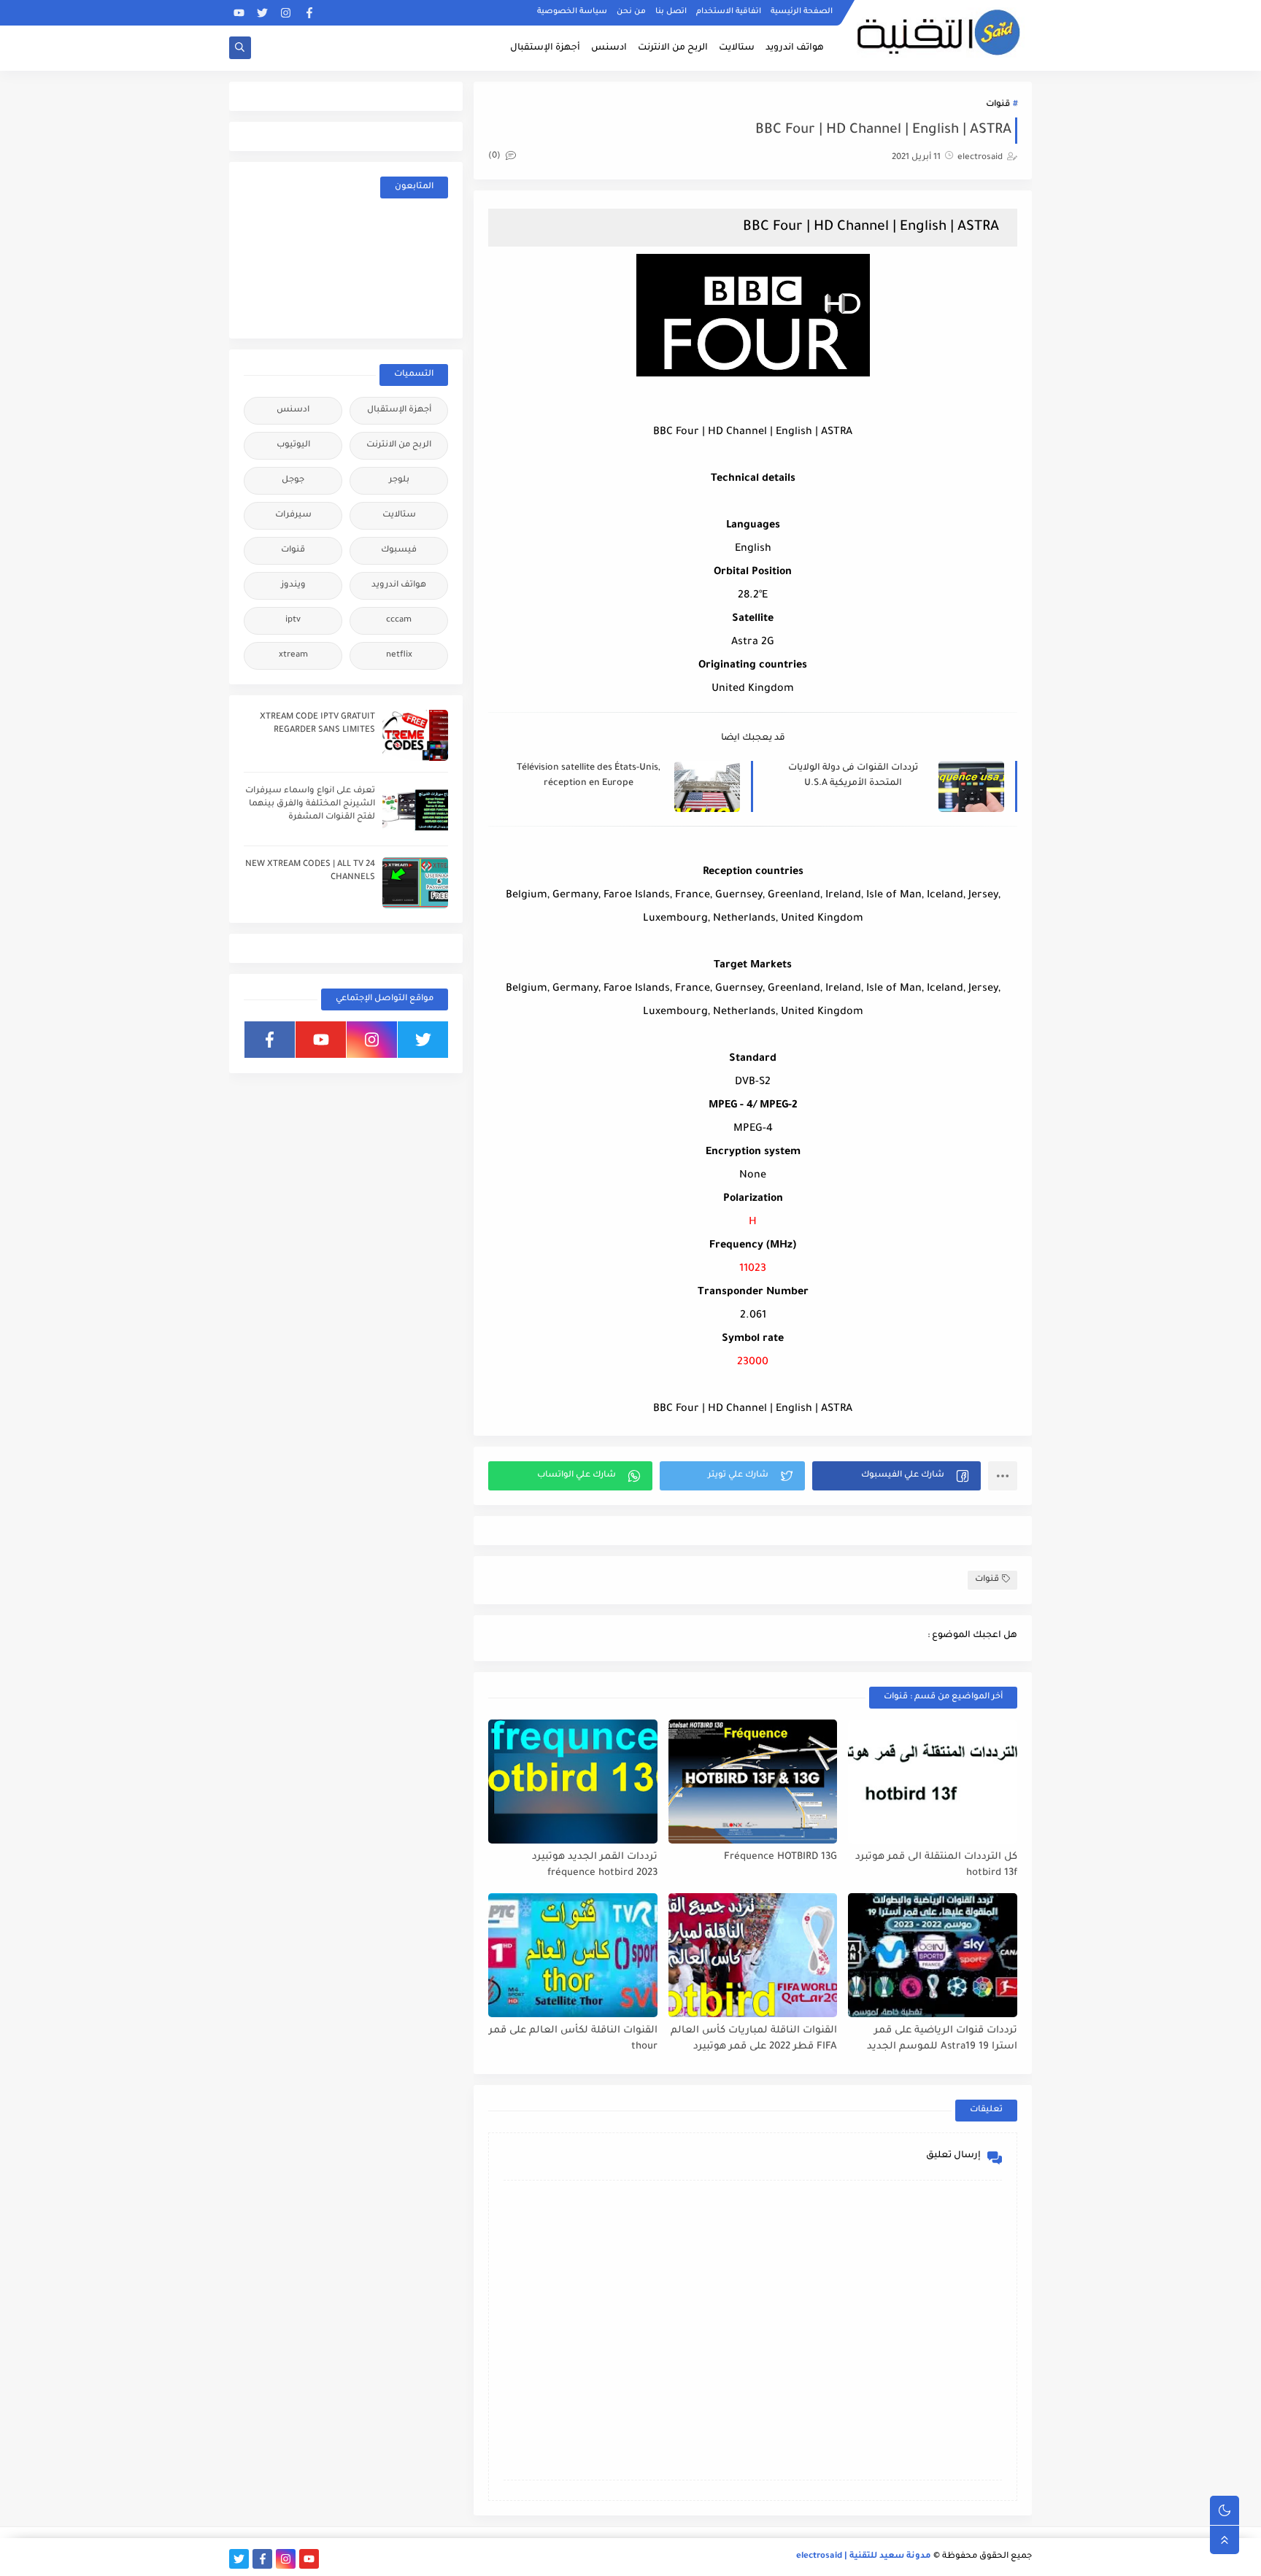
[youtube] (239, 13)
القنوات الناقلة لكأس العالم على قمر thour (573, 2039)
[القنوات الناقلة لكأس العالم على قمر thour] (573, 1955)
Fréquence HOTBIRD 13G (780, 1857)
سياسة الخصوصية (572, 12)
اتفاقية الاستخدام (729, 12)
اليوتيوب (293, 445)
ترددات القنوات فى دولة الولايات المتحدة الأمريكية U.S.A (853, 776)
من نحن (631, 12)
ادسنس (609, 48)
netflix (399, 655)
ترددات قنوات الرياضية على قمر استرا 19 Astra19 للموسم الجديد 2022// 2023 (942, 2039)
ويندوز (293, 585)
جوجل (293, 480)
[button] (896, 1476)
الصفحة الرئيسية (802, 12)
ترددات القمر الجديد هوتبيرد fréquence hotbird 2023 (595, 1865)
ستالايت (737, 48)
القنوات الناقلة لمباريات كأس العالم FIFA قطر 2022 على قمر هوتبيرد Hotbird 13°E (754, 2039)
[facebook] (309, 13)
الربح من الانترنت (673, 48)
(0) (495, 156)
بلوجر (399, 480)
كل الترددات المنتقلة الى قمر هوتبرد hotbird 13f (936, 1865)
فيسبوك (399, 550)
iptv (293, 620)
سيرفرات (293, 515)
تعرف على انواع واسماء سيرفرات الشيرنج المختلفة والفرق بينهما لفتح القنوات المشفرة (310, 804)
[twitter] (262, 13)
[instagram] (286, 13)
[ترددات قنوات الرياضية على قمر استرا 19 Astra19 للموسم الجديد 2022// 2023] (933, 1955)
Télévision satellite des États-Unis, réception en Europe (589, 776)
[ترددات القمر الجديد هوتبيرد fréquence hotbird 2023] (573, 1782)
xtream (293, 655)
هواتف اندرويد (795, 48)
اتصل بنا (671, 12)
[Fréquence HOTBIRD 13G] (753, 1782)
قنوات (998, 105)
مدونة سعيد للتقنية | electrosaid (864, 2557)
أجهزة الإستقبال (545, 48)
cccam (399, 620)
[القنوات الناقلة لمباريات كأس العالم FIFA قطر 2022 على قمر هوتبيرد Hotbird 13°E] (753, 1955)
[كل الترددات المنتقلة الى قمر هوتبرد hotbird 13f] (933, 1782)
